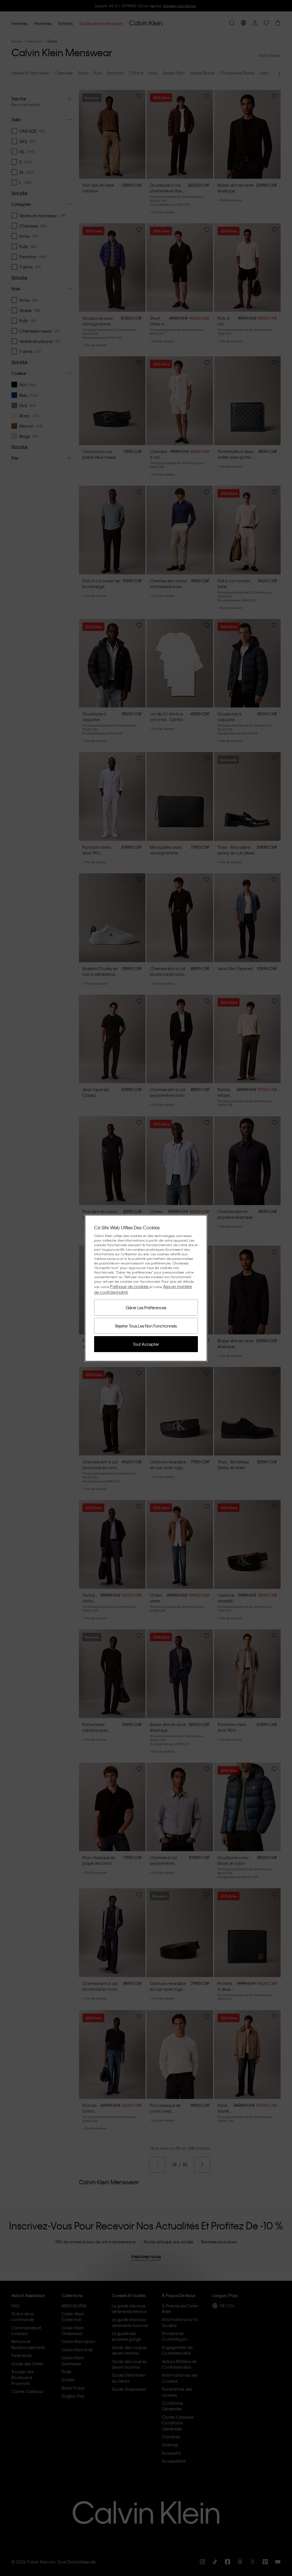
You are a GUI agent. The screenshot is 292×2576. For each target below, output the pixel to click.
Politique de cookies (130, 1286)
